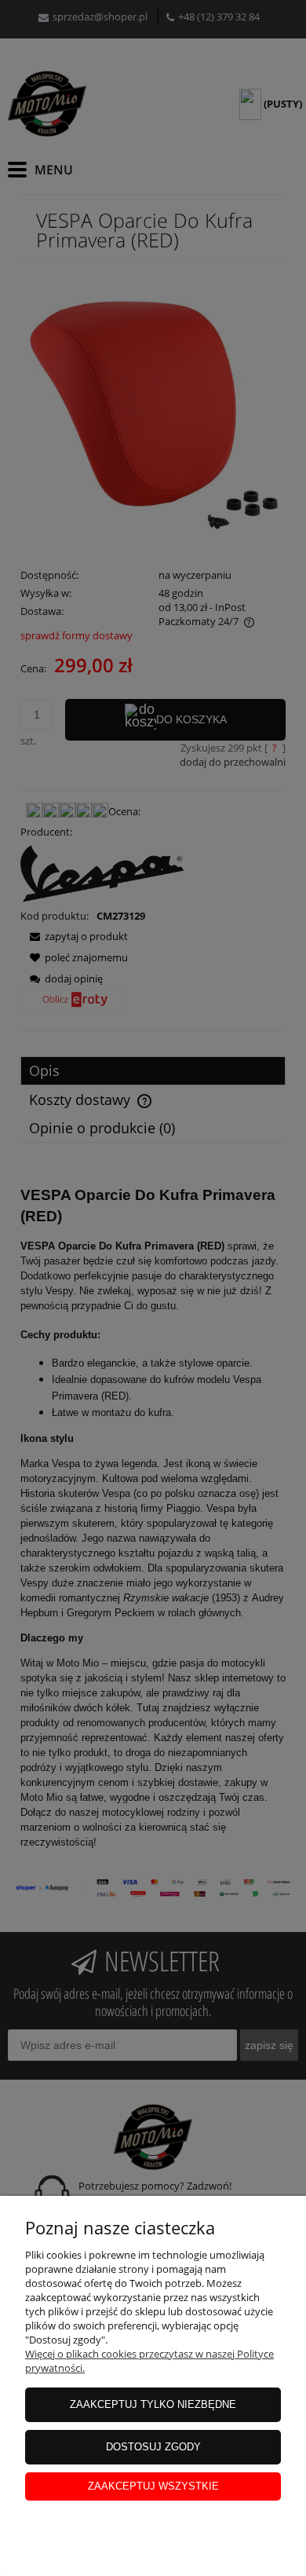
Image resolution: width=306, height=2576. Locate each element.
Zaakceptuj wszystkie (153, 2486)
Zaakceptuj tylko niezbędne (153, 2404)
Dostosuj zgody (153, 2447)
